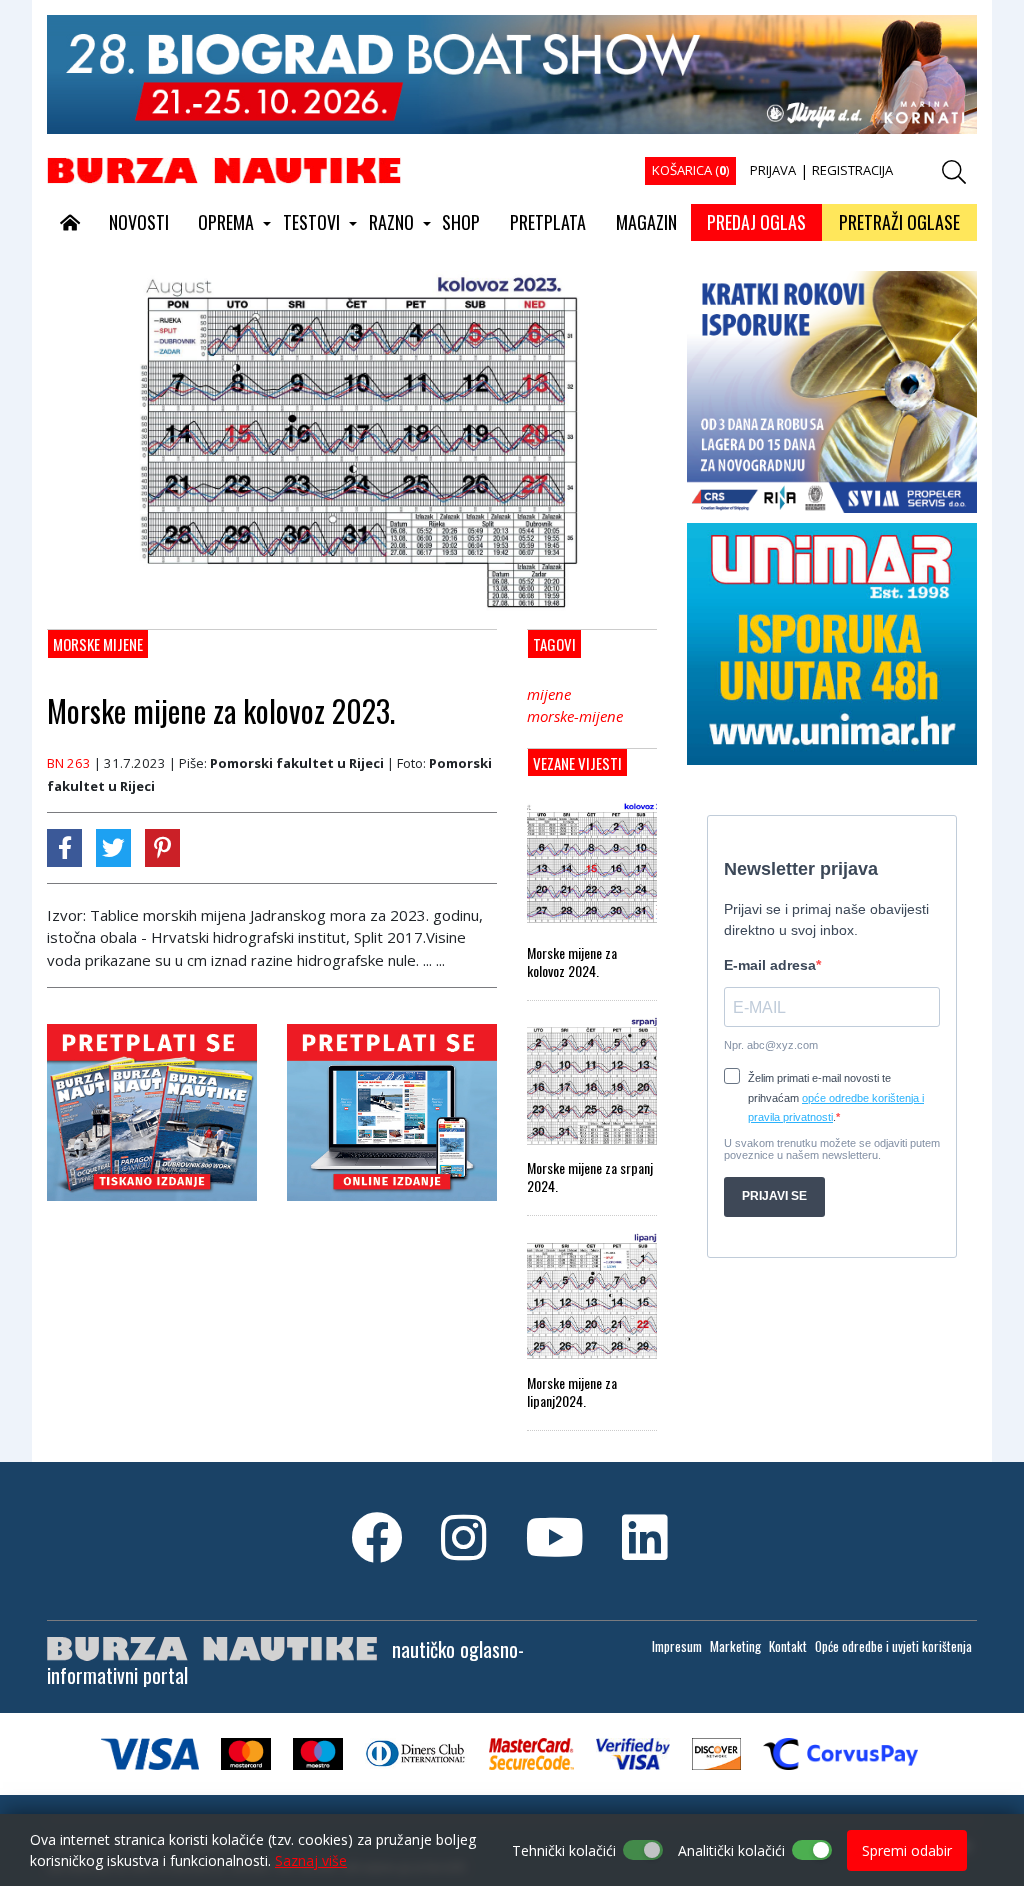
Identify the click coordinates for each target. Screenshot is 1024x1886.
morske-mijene (575, 716)
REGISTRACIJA (852, 170)
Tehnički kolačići (564, 1850)
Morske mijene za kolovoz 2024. (572, 962)
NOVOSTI (139, 222)
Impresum (677, 1646)
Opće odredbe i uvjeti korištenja (893, 1646)
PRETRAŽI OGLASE (899, 222)
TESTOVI (311, 222)
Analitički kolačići (731, 1850)
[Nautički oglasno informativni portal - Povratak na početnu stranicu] (224, 169)
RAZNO (391, 222)
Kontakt (788, 1646)
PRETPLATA (548, 222)
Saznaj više (311, 1860)
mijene (549, 694)
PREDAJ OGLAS (756, 222)
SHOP (461, 222)
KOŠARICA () (690, 170)
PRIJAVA (773, 170)
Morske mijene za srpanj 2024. (590, 1177)
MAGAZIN (646, 222)
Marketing (735, 1646)
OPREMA (226, 222)
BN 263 (69, 763)
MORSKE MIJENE (98, 644)
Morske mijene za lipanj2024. (572, 1392)
